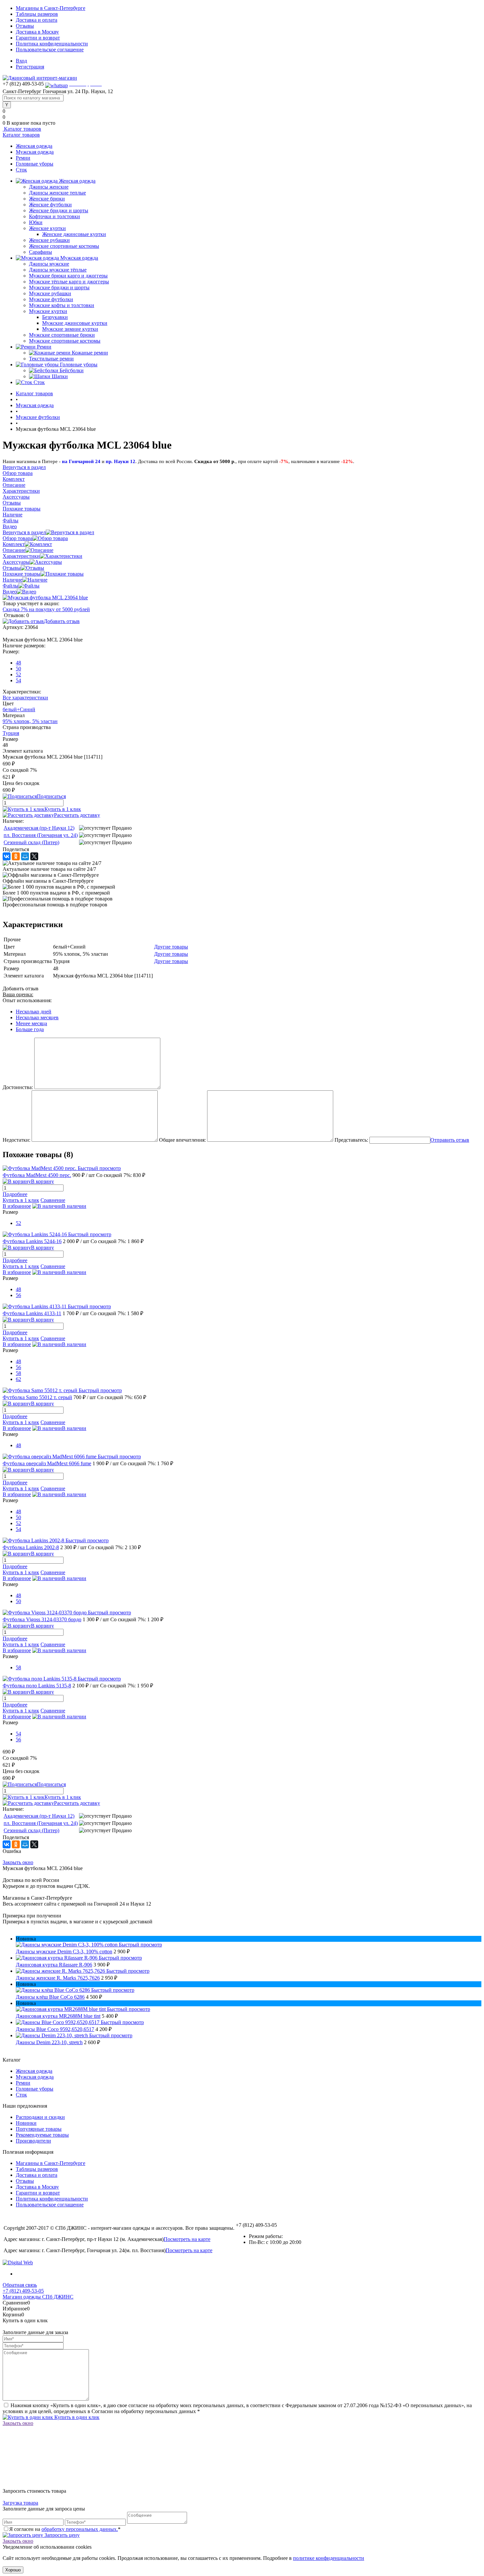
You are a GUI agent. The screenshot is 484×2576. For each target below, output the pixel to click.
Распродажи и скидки (40, 2117)
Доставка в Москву (37, 32)
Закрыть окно (18, 1862)
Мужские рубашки (50, 293)
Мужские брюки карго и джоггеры (68, 276)
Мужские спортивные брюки (62, 335)
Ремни (23, 158)
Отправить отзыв (450, 1140)
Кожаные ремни (90, 353)
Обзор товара (18, 538)
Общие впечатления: (182, 1140)
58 (18, 1373)
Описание (14, 550)
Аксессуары (16, 562)
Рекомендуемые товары (42, 2135)
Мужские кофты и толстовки (62, 305)
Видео (10, 592)
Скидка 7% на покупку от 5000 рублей (46, 609)
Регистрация (30, 67)
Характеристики (21, 556)
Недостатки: (16, 1140)
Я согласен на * (65, 2529)
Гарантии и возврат (38, 38)
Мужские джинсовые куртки (75, 323)
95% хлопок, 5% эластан (30, 721)
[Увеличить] (45, 598)
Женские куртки (47, 228)
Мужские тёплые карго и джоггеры (69, 282)
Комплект (14, 544)
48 (18, 663)
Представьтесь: (351, 1140)
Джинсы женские (49, 187)
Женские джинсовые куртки (74, 234)
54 (18, 680)
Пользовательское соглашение (50, 50)
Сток (21, 170)
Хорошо (13, 2570)
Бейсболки (72, 370)
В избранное (17, 1206)
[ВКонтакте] (7, 856)
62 (18, 1379)
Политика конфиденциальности (52, 44)
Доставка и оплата (37, 20)
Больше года (30, 1029)
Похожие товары (22, 574)
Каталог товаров (22, 129)
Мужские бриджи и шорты (59, 287)
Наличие (13, 580)
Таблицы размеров (37, 14)
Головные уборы (35, 164)
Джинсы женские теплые (57, 193)
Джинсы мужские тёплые (58, 270)
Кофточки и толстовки (54, 216)
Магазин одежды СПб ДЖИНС (38, 2297)
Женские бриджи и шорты (59, 210)
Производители (33, 2141)
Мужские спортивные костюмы (65, 341)
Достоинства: (18, 1087)
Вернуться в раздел (24, 532)
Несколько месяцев (37, 1017)
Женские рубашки (49, 240)
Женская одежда (34, 146)
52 (18, 675)
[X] (34, 856)
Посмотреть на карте (187, 2239)
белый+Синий (19, 709)
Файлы (11, 586)
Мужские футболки (51, 299)
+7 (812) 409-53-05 (23, 2291)
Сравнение (53, 1200)
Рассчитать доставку (77, 815)
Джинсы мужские (49, 264)
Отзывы (25, 26)
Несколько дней (34, 1012)
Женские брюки (47, 199)
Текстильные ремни (51, 359)
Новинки (26, 2123)
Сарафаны (40, 252)
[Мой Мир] (25, 856)
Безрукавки (55, 317)
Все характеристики (25, 698)
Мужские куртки (48, 311)
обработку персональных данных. (80, 2529)
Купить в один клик (76, 2417)
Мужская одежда (35, 152)
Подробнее (15, 1194)
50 (18, 669)
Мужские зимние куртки (70, 329)
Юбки (36, 222)
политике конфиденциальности (329, 2558)
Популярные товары (39, 2129)
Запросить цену (61, 2535)
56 (18, 1295)
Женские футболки (50, 205)
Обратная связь (20, 2285)
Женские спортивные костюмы (64, 246)
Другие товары (171, 947)
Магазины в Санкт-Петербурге (51, 8)
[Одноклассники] (16, 856)
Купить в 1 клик (63, 809)
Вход (21, 61)
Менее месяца (31, 1023)
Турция (11, 733)
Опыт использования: (27, 1000)
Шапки (60, 376)
